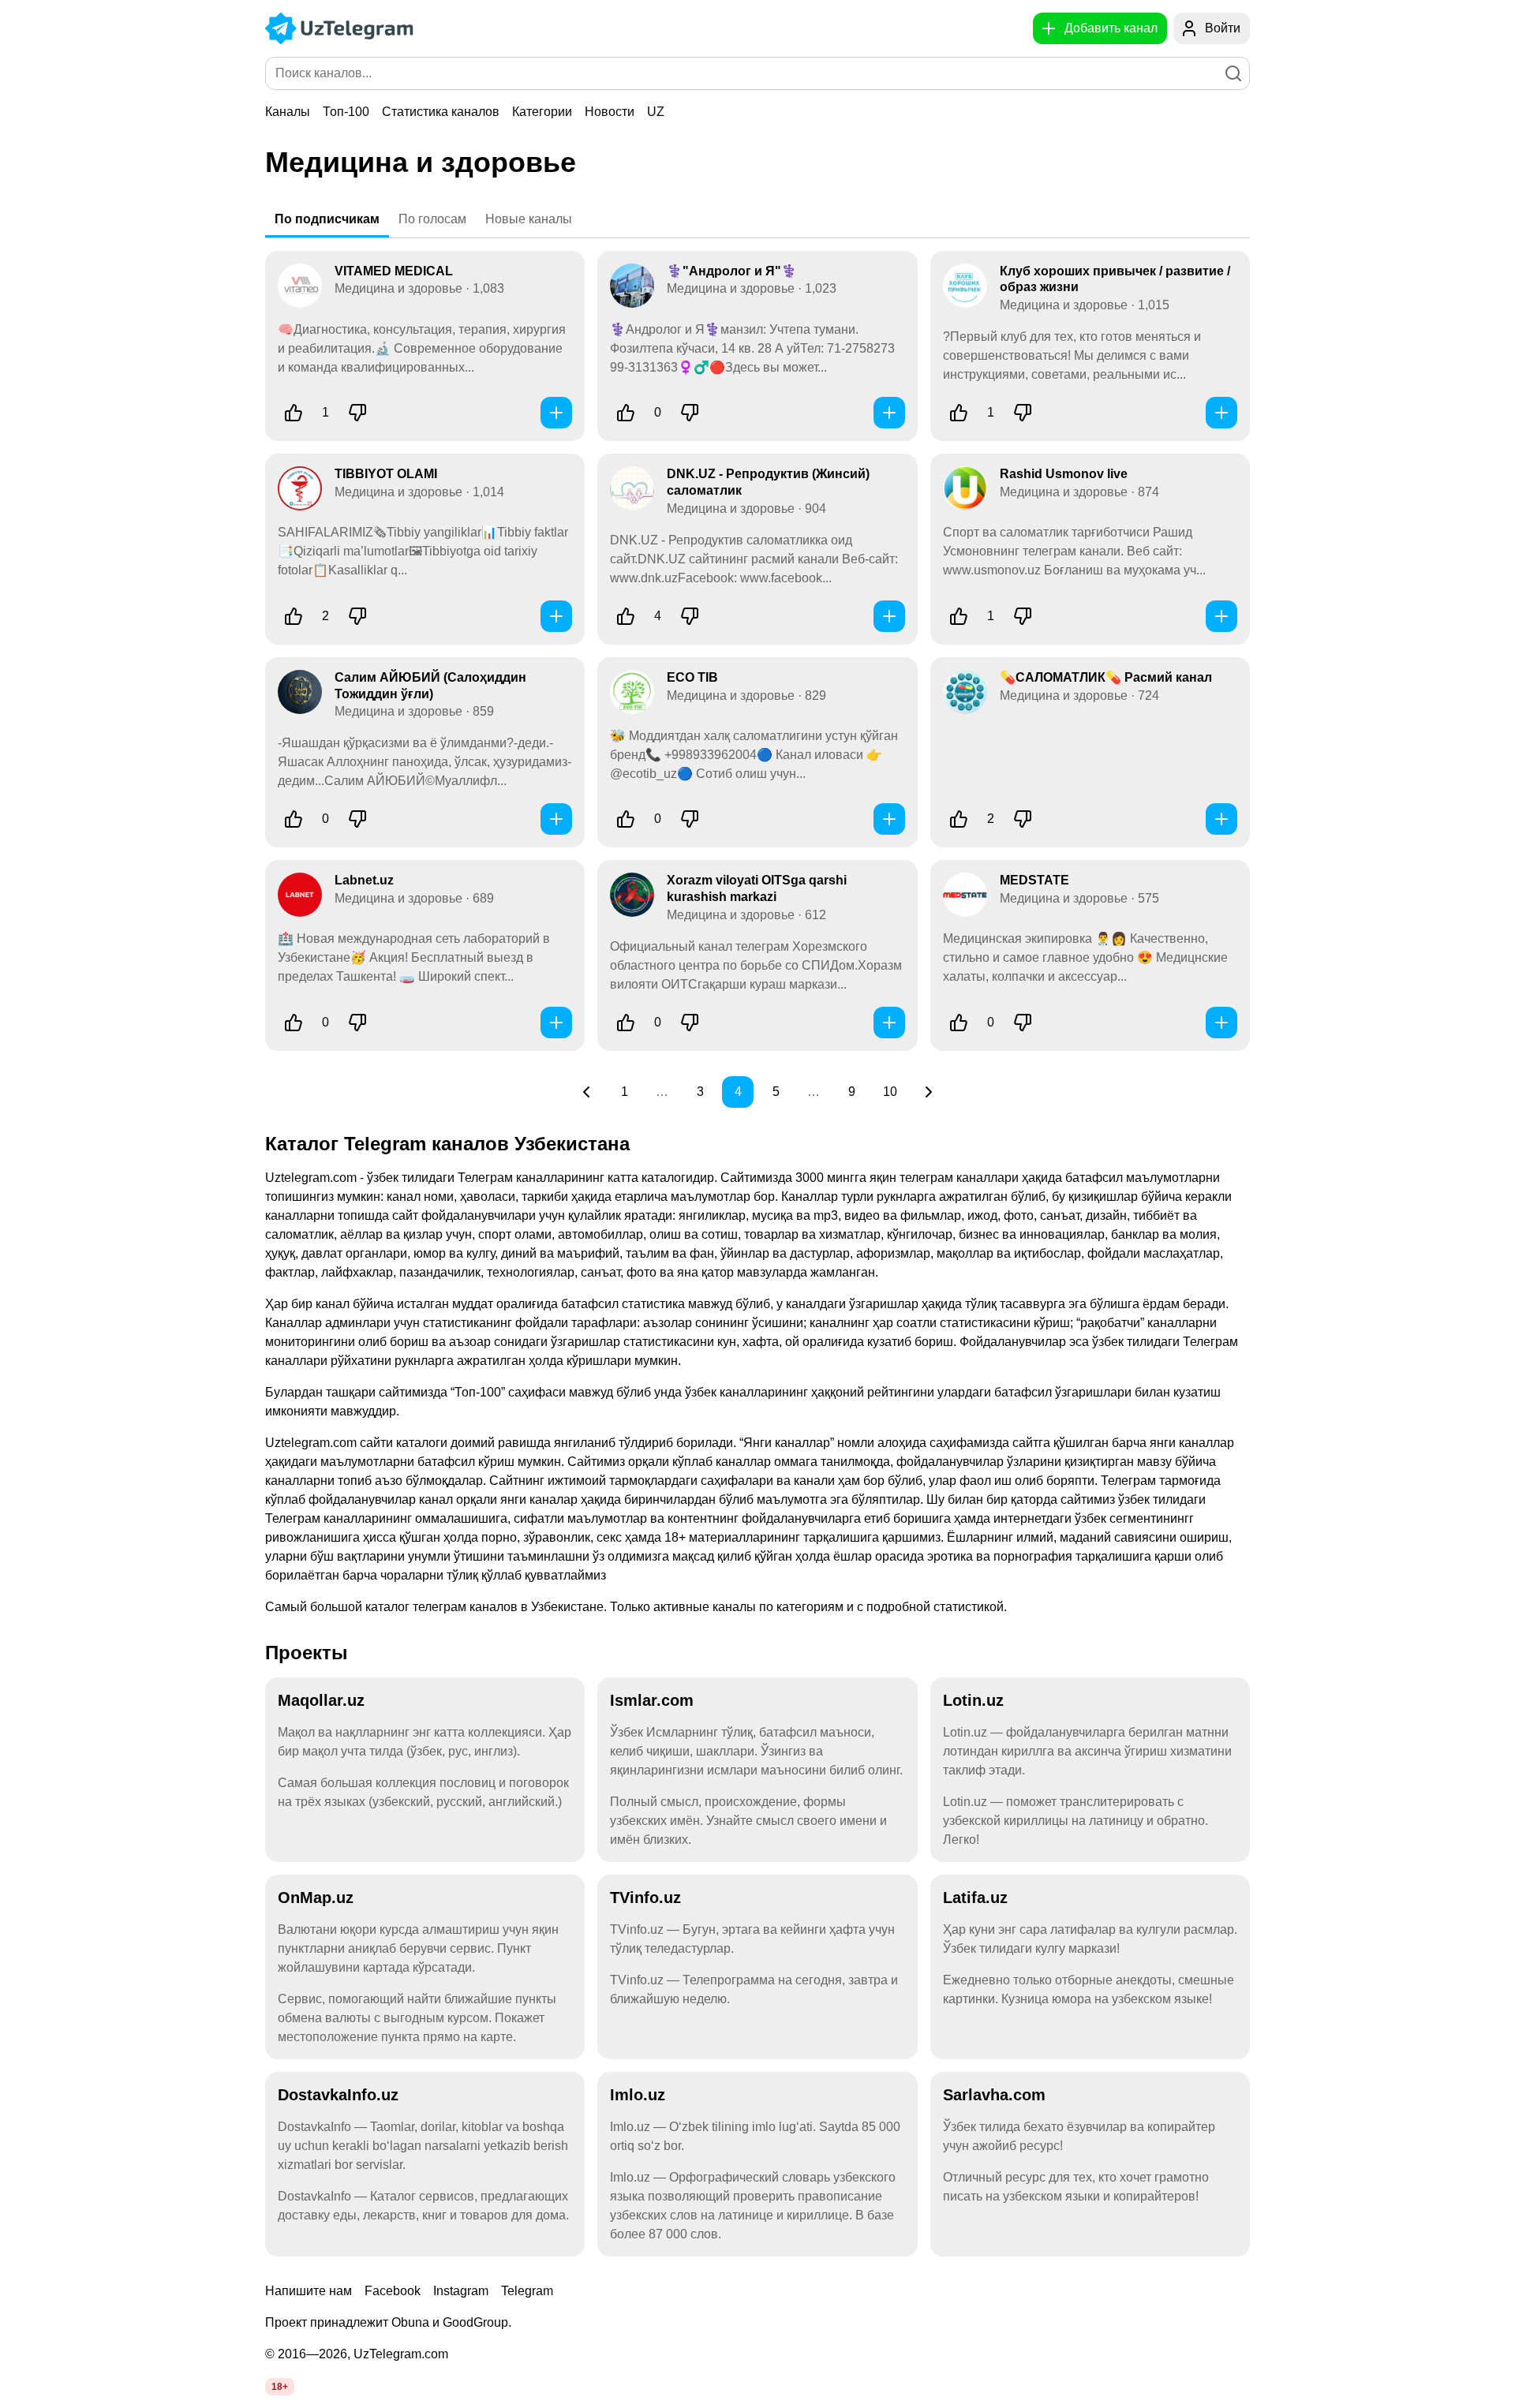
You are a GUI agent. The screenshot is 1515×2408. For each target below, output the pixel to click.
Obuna (410, 2322)
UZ (656, 112)
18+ (280, 2387)
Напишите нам (309, 2291)
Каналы (288, 112)
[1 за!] (294, 413)
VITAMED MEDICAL (394, 271)
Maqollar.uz (321, 1700)
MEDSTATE (1034, 880)
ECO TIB (692, 677)
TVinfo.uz (645, 1898)
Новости (610, 112)
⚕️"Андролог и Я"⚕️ (732, 271)
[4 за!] (626, 616)
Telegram (527, 2291)
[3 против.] (1023, 413)
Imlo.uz (638, 2095)
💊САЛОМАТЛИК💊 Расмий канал (1106, 677)
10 (890, 1092)
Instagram (461, 2291)
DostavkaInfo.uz (338, 2095)
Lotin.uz (973, 1700)
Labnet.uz (364, 880)
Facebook (393, 2291)
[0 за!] (626, 413)
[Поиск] (1233, 73)
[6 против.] (690, 616)
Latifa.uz (975, 1898)
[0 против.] (690, 413)
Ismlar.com (652, 1700)
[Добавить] (556, 413)
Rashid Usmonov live (1064, 474)
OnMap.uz (316, 1898)
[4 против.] (357, 413)
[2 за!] (294, 616)
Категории (542, 112)
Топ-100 (346, 112)
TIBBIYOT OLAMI (386, 474)
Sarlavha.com (994, 2095)
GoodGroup (475, 2322)
